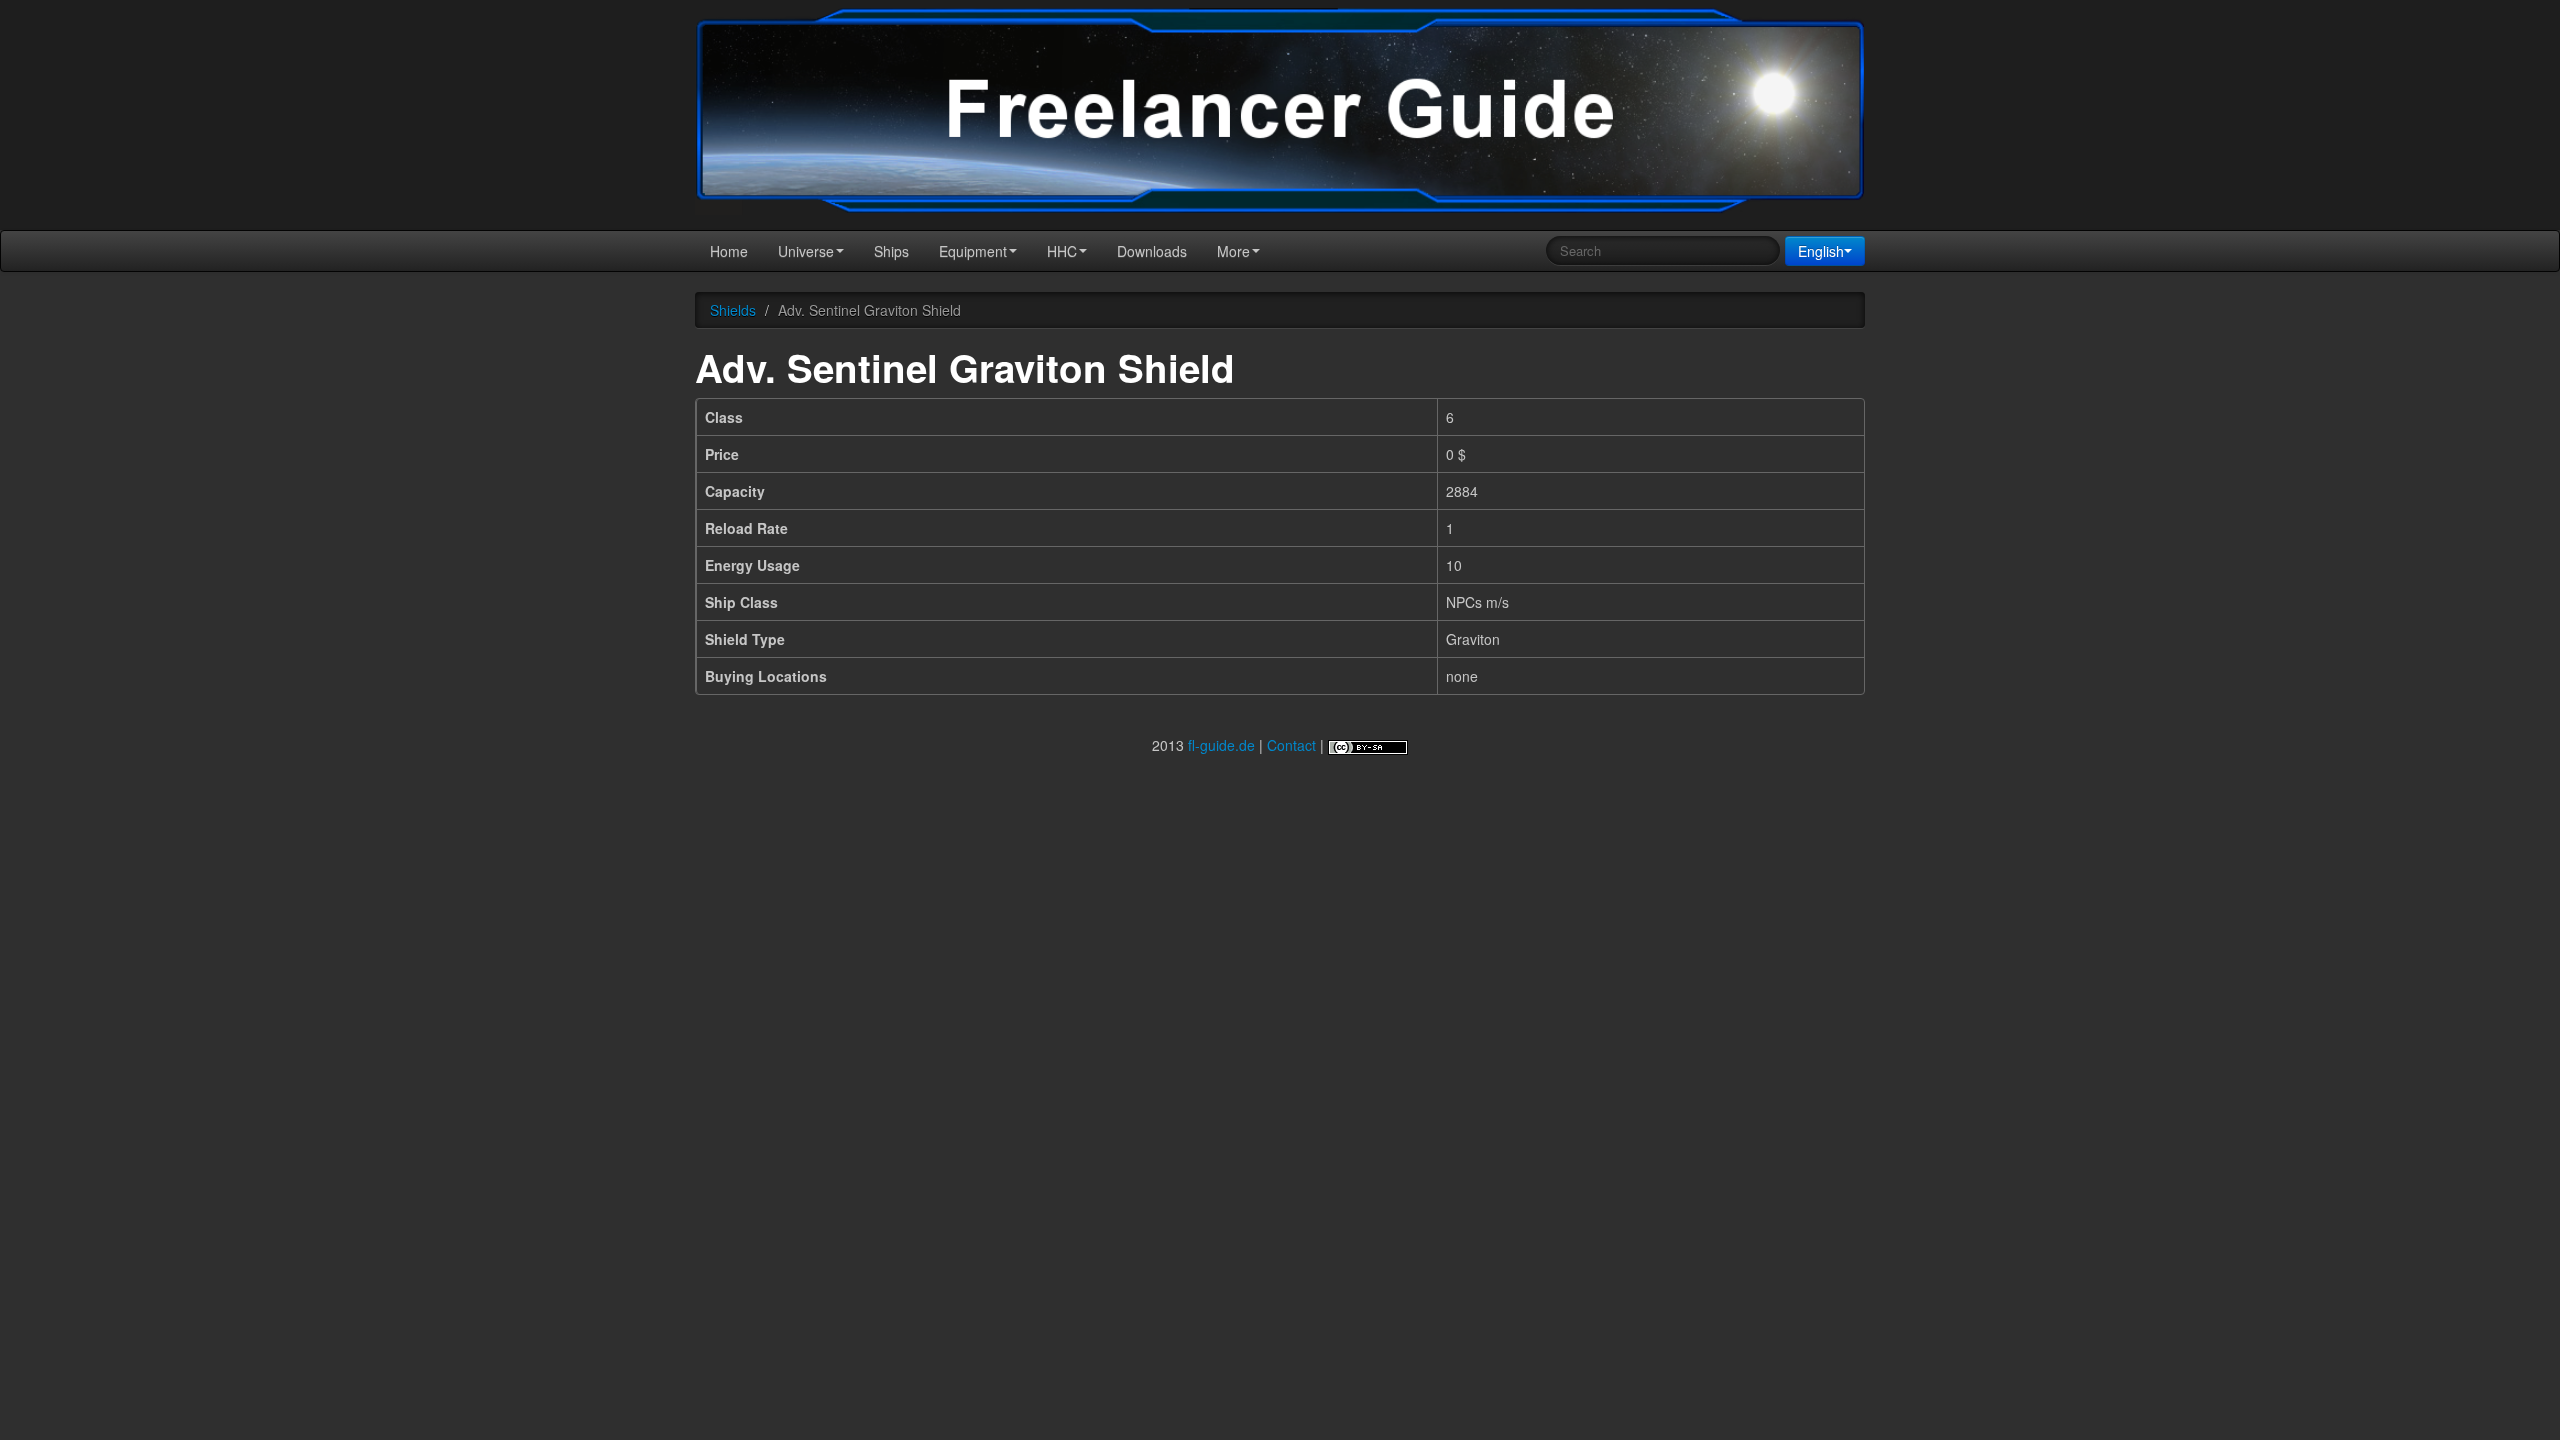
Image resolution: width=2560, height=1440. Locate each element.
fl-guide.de (1221, 745)
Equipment (973, 251)
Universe (806, 251)
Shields (733, 310)
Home (729, 251)
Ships (891, 251)
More (1233, 251)
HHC (1062, 251)
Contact (1291, 745)
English (1821, 251)
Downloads (1152, 251)
